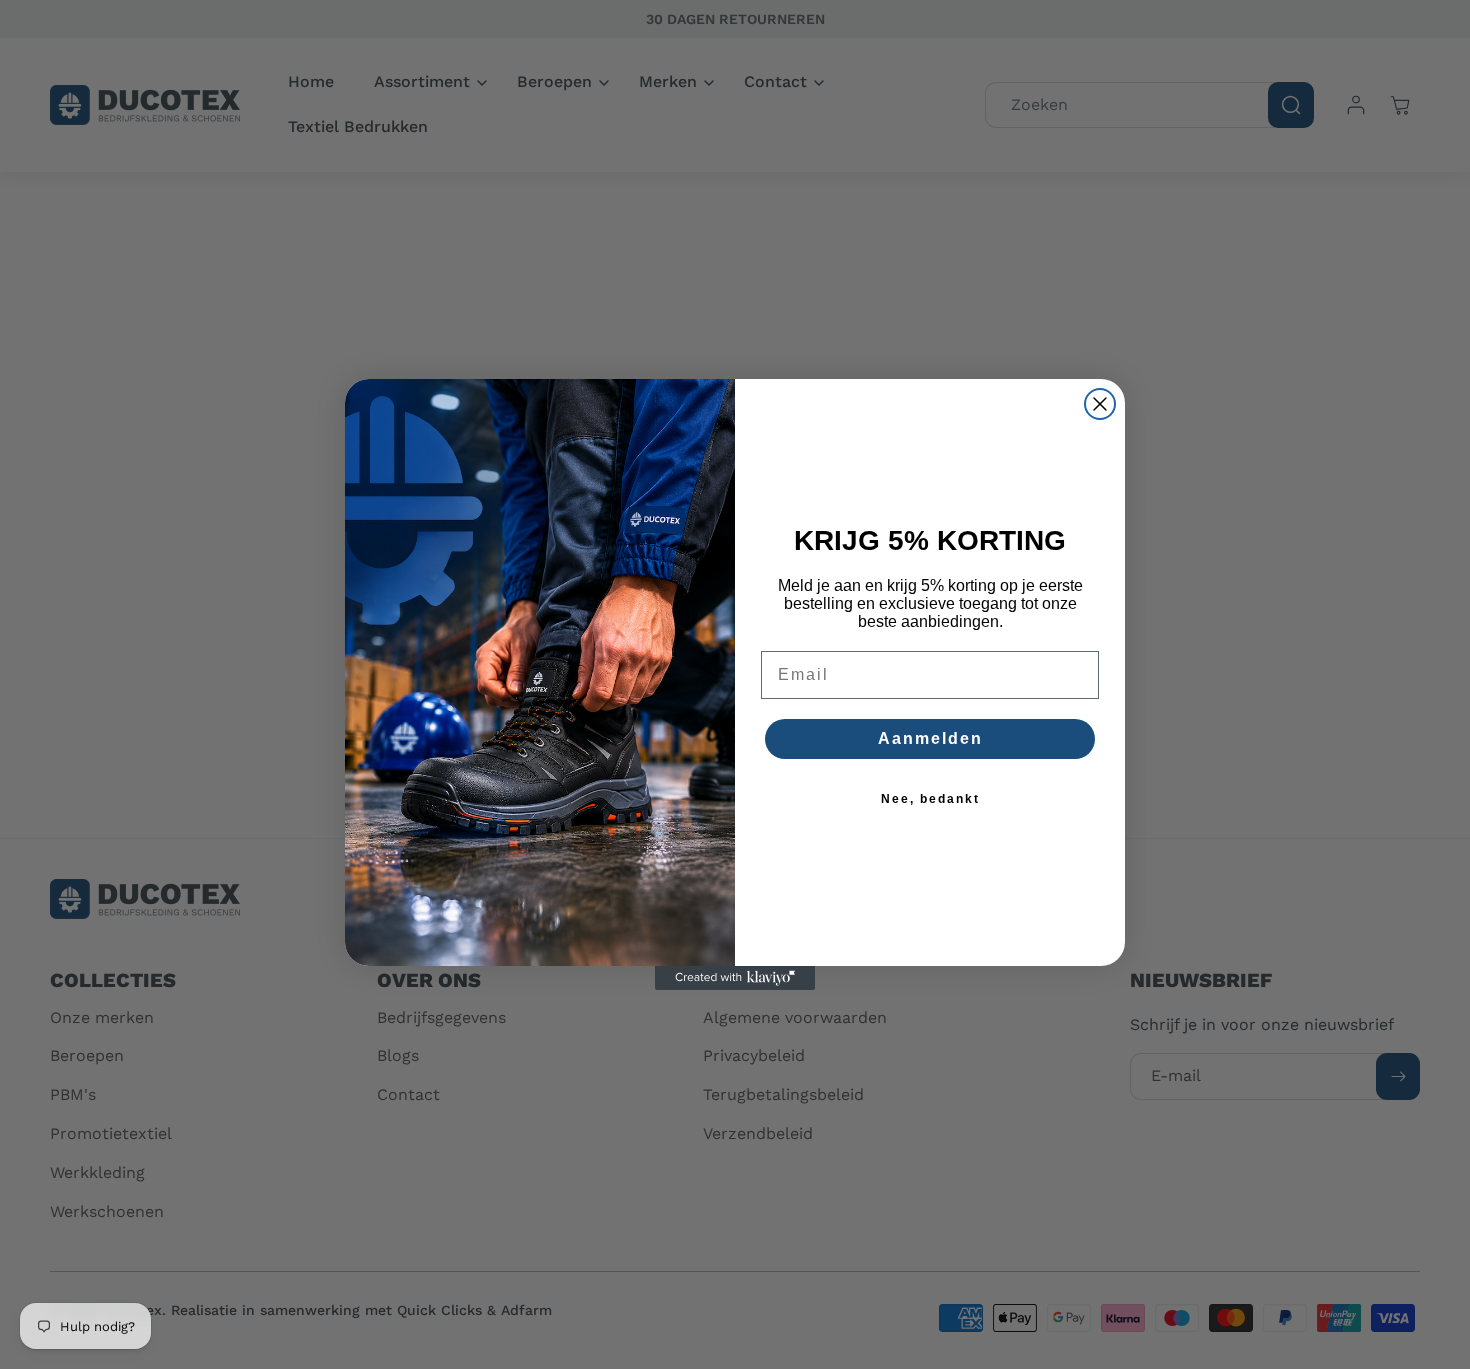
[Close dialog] (1100, 404)
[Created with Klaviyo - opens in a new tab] (735, 978)
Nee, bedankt (930, 799)
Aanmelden (930, 738)
